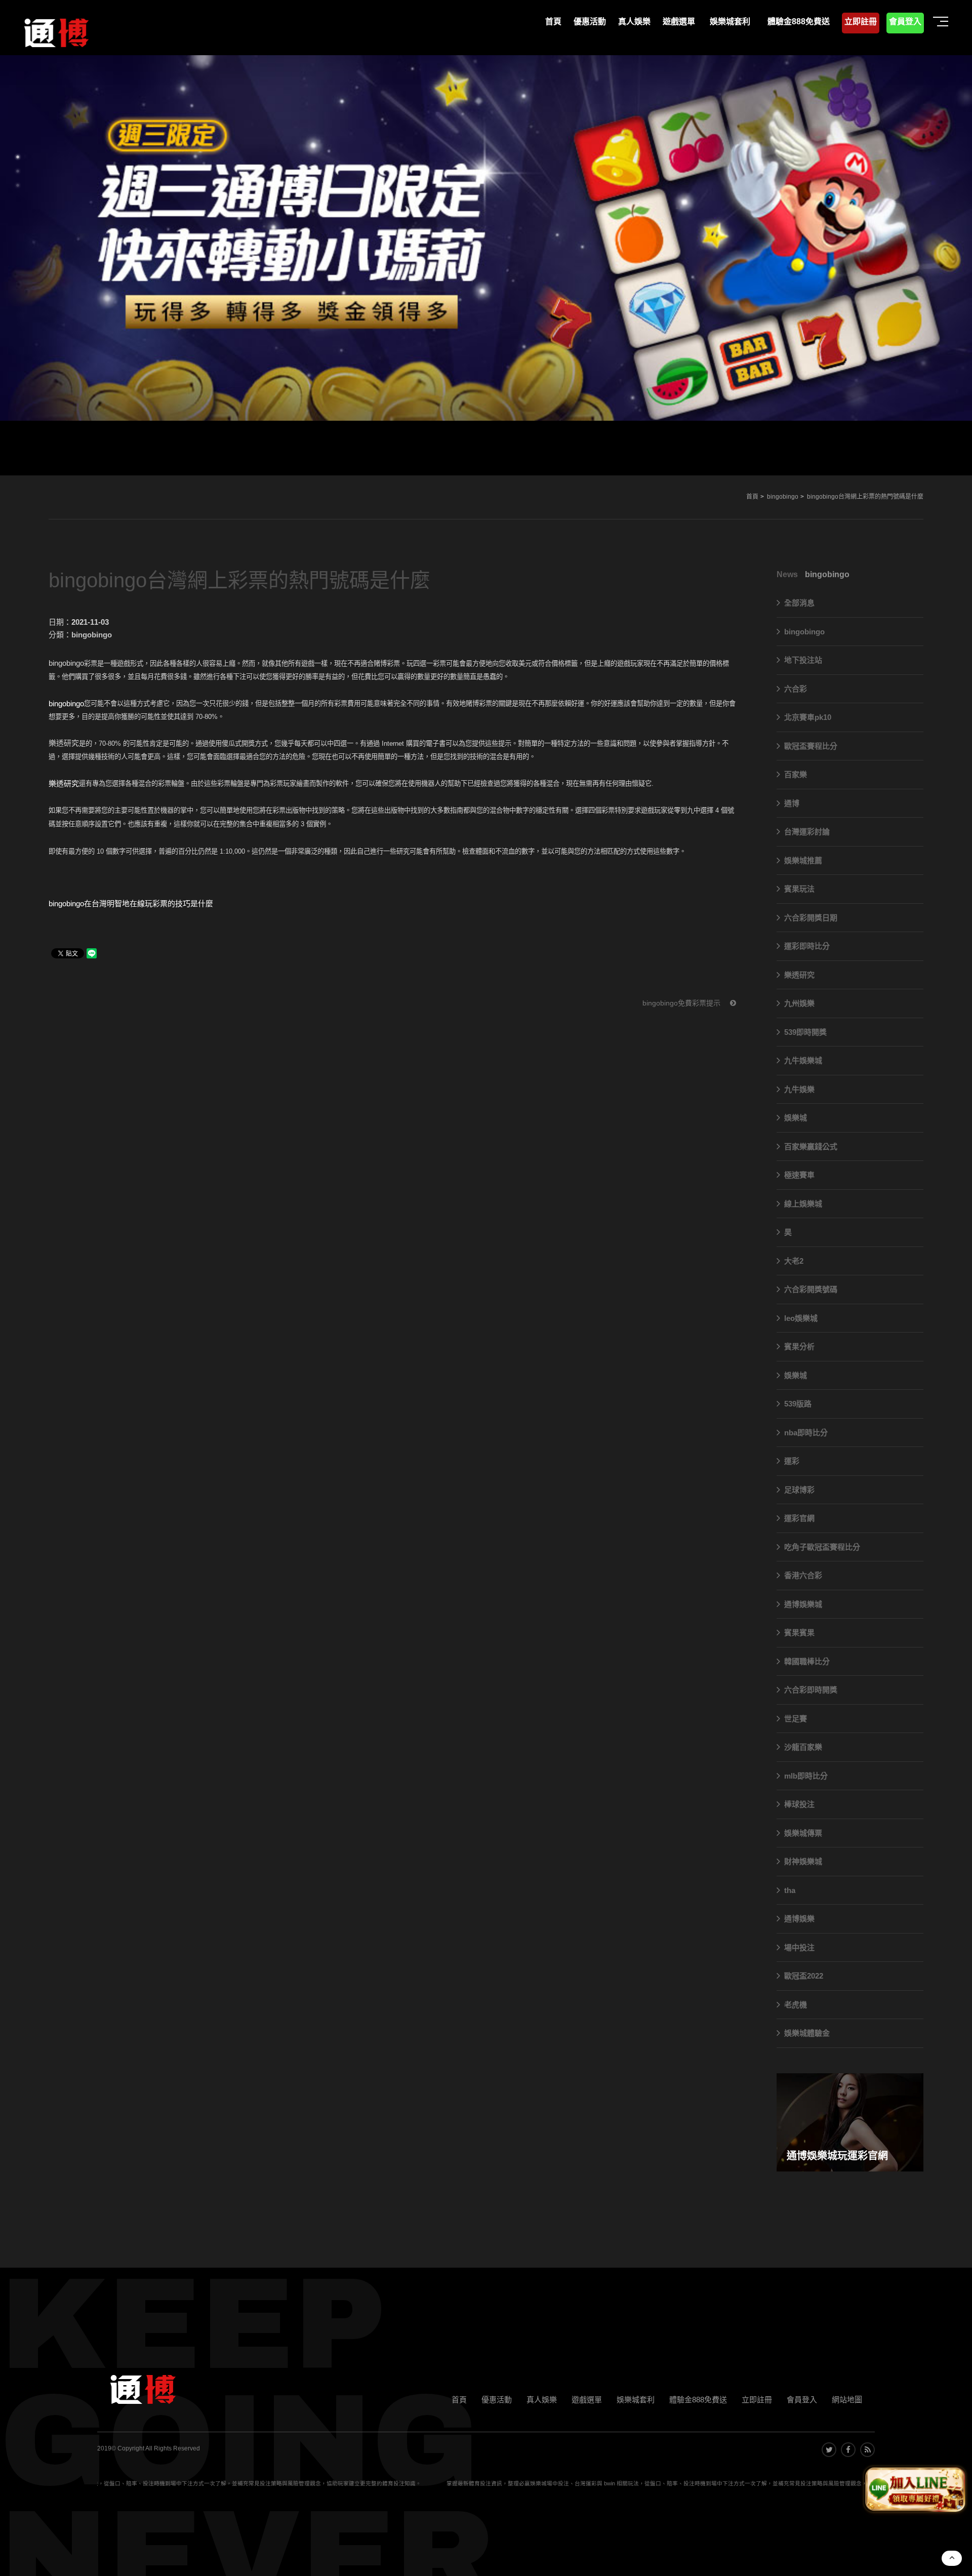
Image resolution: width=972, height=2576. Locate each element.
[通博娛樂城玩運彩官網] (850, 2122)
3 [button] (18, 185)
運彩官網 (799, 1518)
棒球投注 (799, 1804)
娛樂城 (796, 1118)
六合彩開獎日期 (811, 918)
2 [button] (18, 171)
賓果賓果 (799, 1633)
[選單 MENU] (942, 22)
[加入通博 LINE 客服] (915, 2491)
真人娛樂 (542, 2400)
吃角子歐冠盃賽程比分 (822, 1547)
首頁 (752, 497)
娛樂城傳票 (803, 1833)
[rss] (867, 2450)
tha (790, 1890)
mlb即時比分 (806, 1776)
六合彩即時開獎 (811, 1690)
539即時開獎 (805, 1032)
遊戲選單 (587, 2400)
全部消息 (799, 603)
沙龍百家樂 (803, 1747)
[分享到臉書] (848, 2450)
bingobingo (783, 497)
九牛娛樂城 (803, 1060)
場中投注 (799, 1947)
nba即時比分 (806, 1433)
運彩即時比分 (807, 946)
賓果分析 (799, 1346)
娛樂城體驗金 (807, 2033)
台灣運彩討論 (807, 832)
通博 (792, 803)
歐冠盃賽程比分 (811, 746)
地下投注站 (803, 660)
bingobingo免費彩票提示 (682, 1003)
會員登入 (802, 2400)
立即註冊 (757, 2400)
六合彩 (796, 689)
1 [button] (18, 157)
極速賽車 (799, 1175)
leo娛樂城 (801, 1318)
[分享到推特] (829, 2450)
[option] (486, 238)
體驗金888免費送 (698, 2400)
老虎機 (796, 2005)
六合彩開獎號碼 (811, 1289)
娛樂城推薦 (803, 860)
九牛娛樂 (799, 1089)
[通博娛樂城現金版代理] (56, 31)
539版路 (798, 1404)
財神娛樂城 (803, 1861)
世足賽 (796, 1719)
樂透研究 (799, 975)
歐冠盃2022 (804, 1976)
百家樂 (796, 774)
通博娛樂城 (803, 1604)
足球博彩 (799, 1490)
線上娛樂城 (803, 1204)
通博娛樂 (799, 1919)
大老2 (794, 1261)
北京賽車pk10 (808, 717)
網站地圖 (847, 2400)
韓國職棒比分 (807, 1661)
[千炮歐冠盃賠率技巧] (486, 238)
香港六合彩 (803, 1575)
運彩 (792, 1461)
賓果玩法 (799, 889)
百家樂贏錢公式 (811, 1146)
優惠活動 (497, 2400)
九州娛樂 (799, 1003)
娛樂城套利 (636, 2400)
